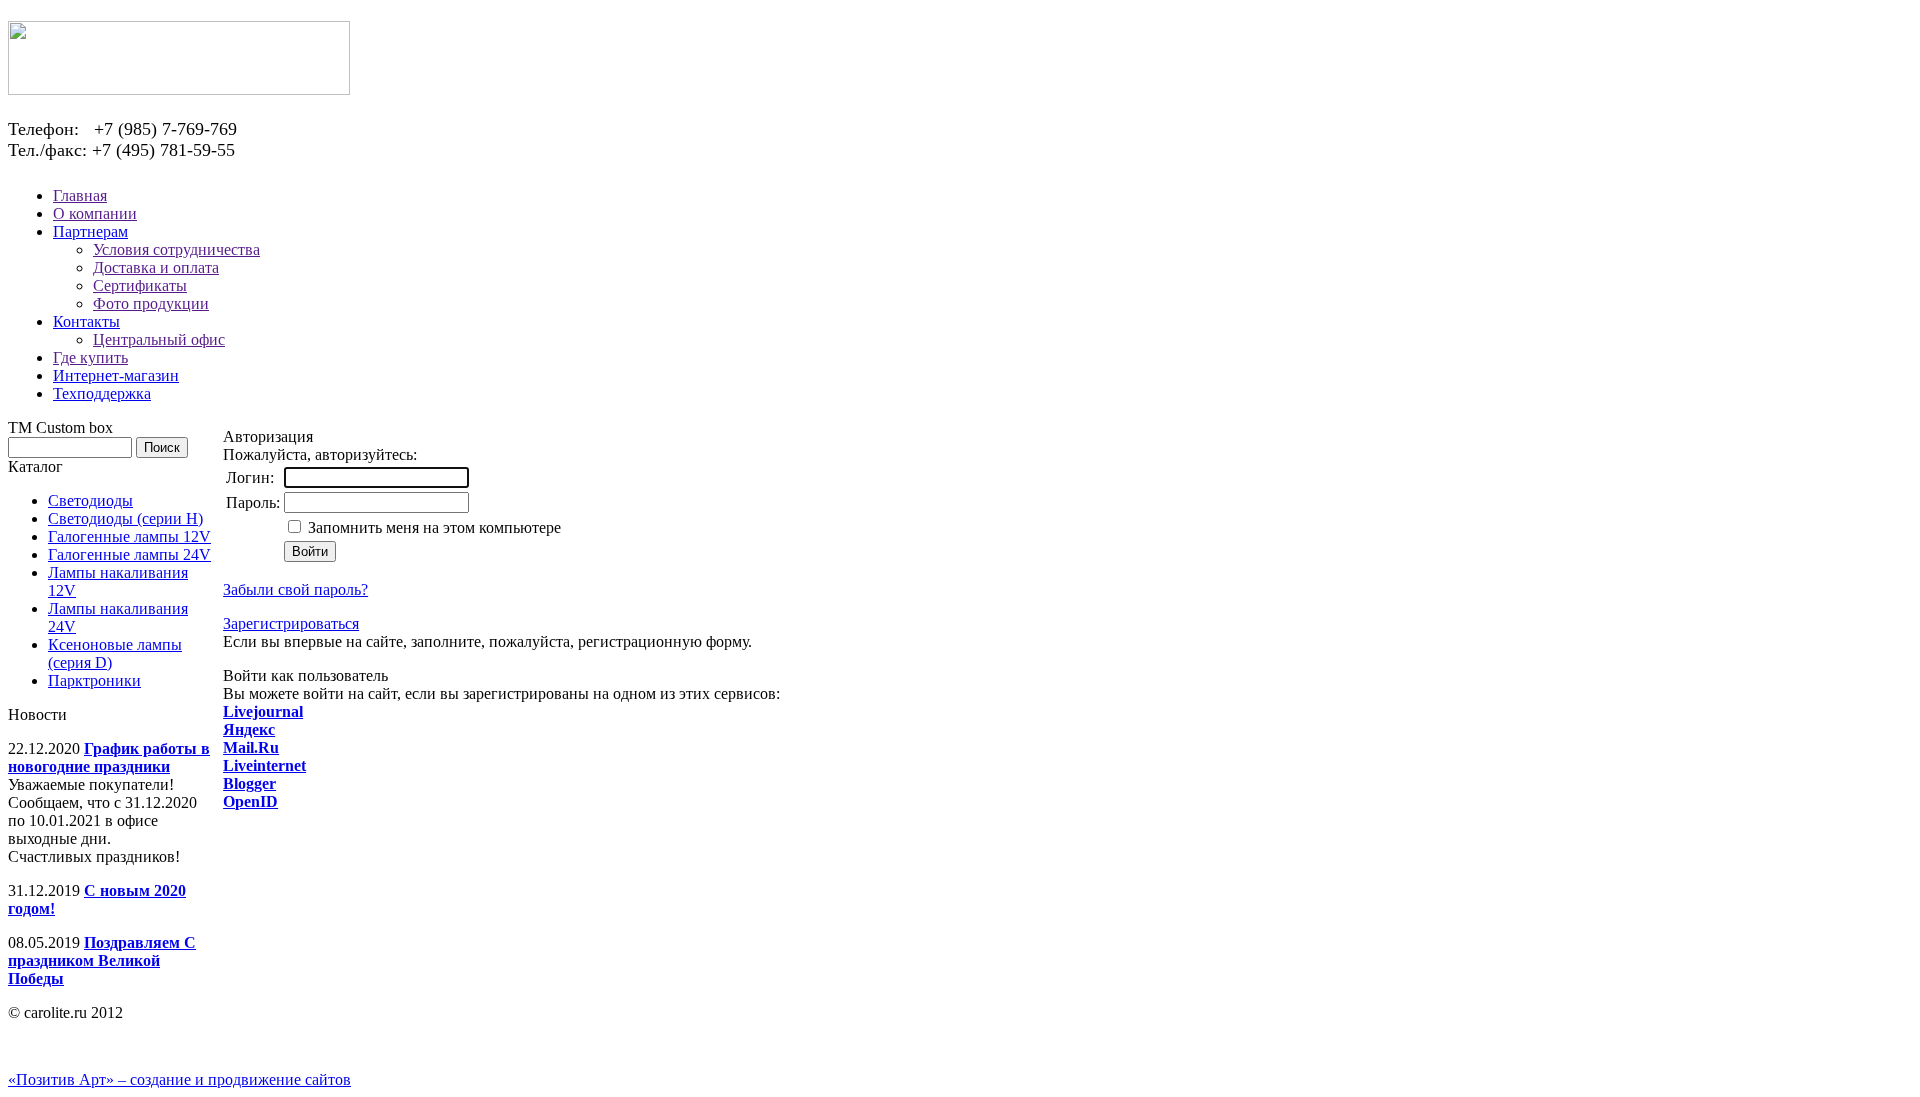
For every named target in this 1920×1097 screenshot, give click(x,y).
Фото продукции (151, 303)
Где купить (90, 357)
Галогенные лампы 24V (129, 554)
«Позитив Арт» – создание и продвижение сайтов (179, 1079)
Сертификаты (140, 285)
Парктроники (94, 680)
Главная (80, 195)
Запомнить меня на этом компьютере (432, 527)
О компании (95, 213)
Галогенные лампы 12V (129, 536)
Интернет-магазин (116, 375)
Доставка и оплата (156, 267)
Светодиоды (90, 500)
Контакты (86, 321)
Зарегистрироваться (291, 623)
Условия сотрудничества (176, 249)
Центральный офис (159, 339)
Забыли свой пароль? (295, 589)
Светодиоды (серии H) (125, 518)
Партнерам (90, 231)
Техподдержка (102, 393)
